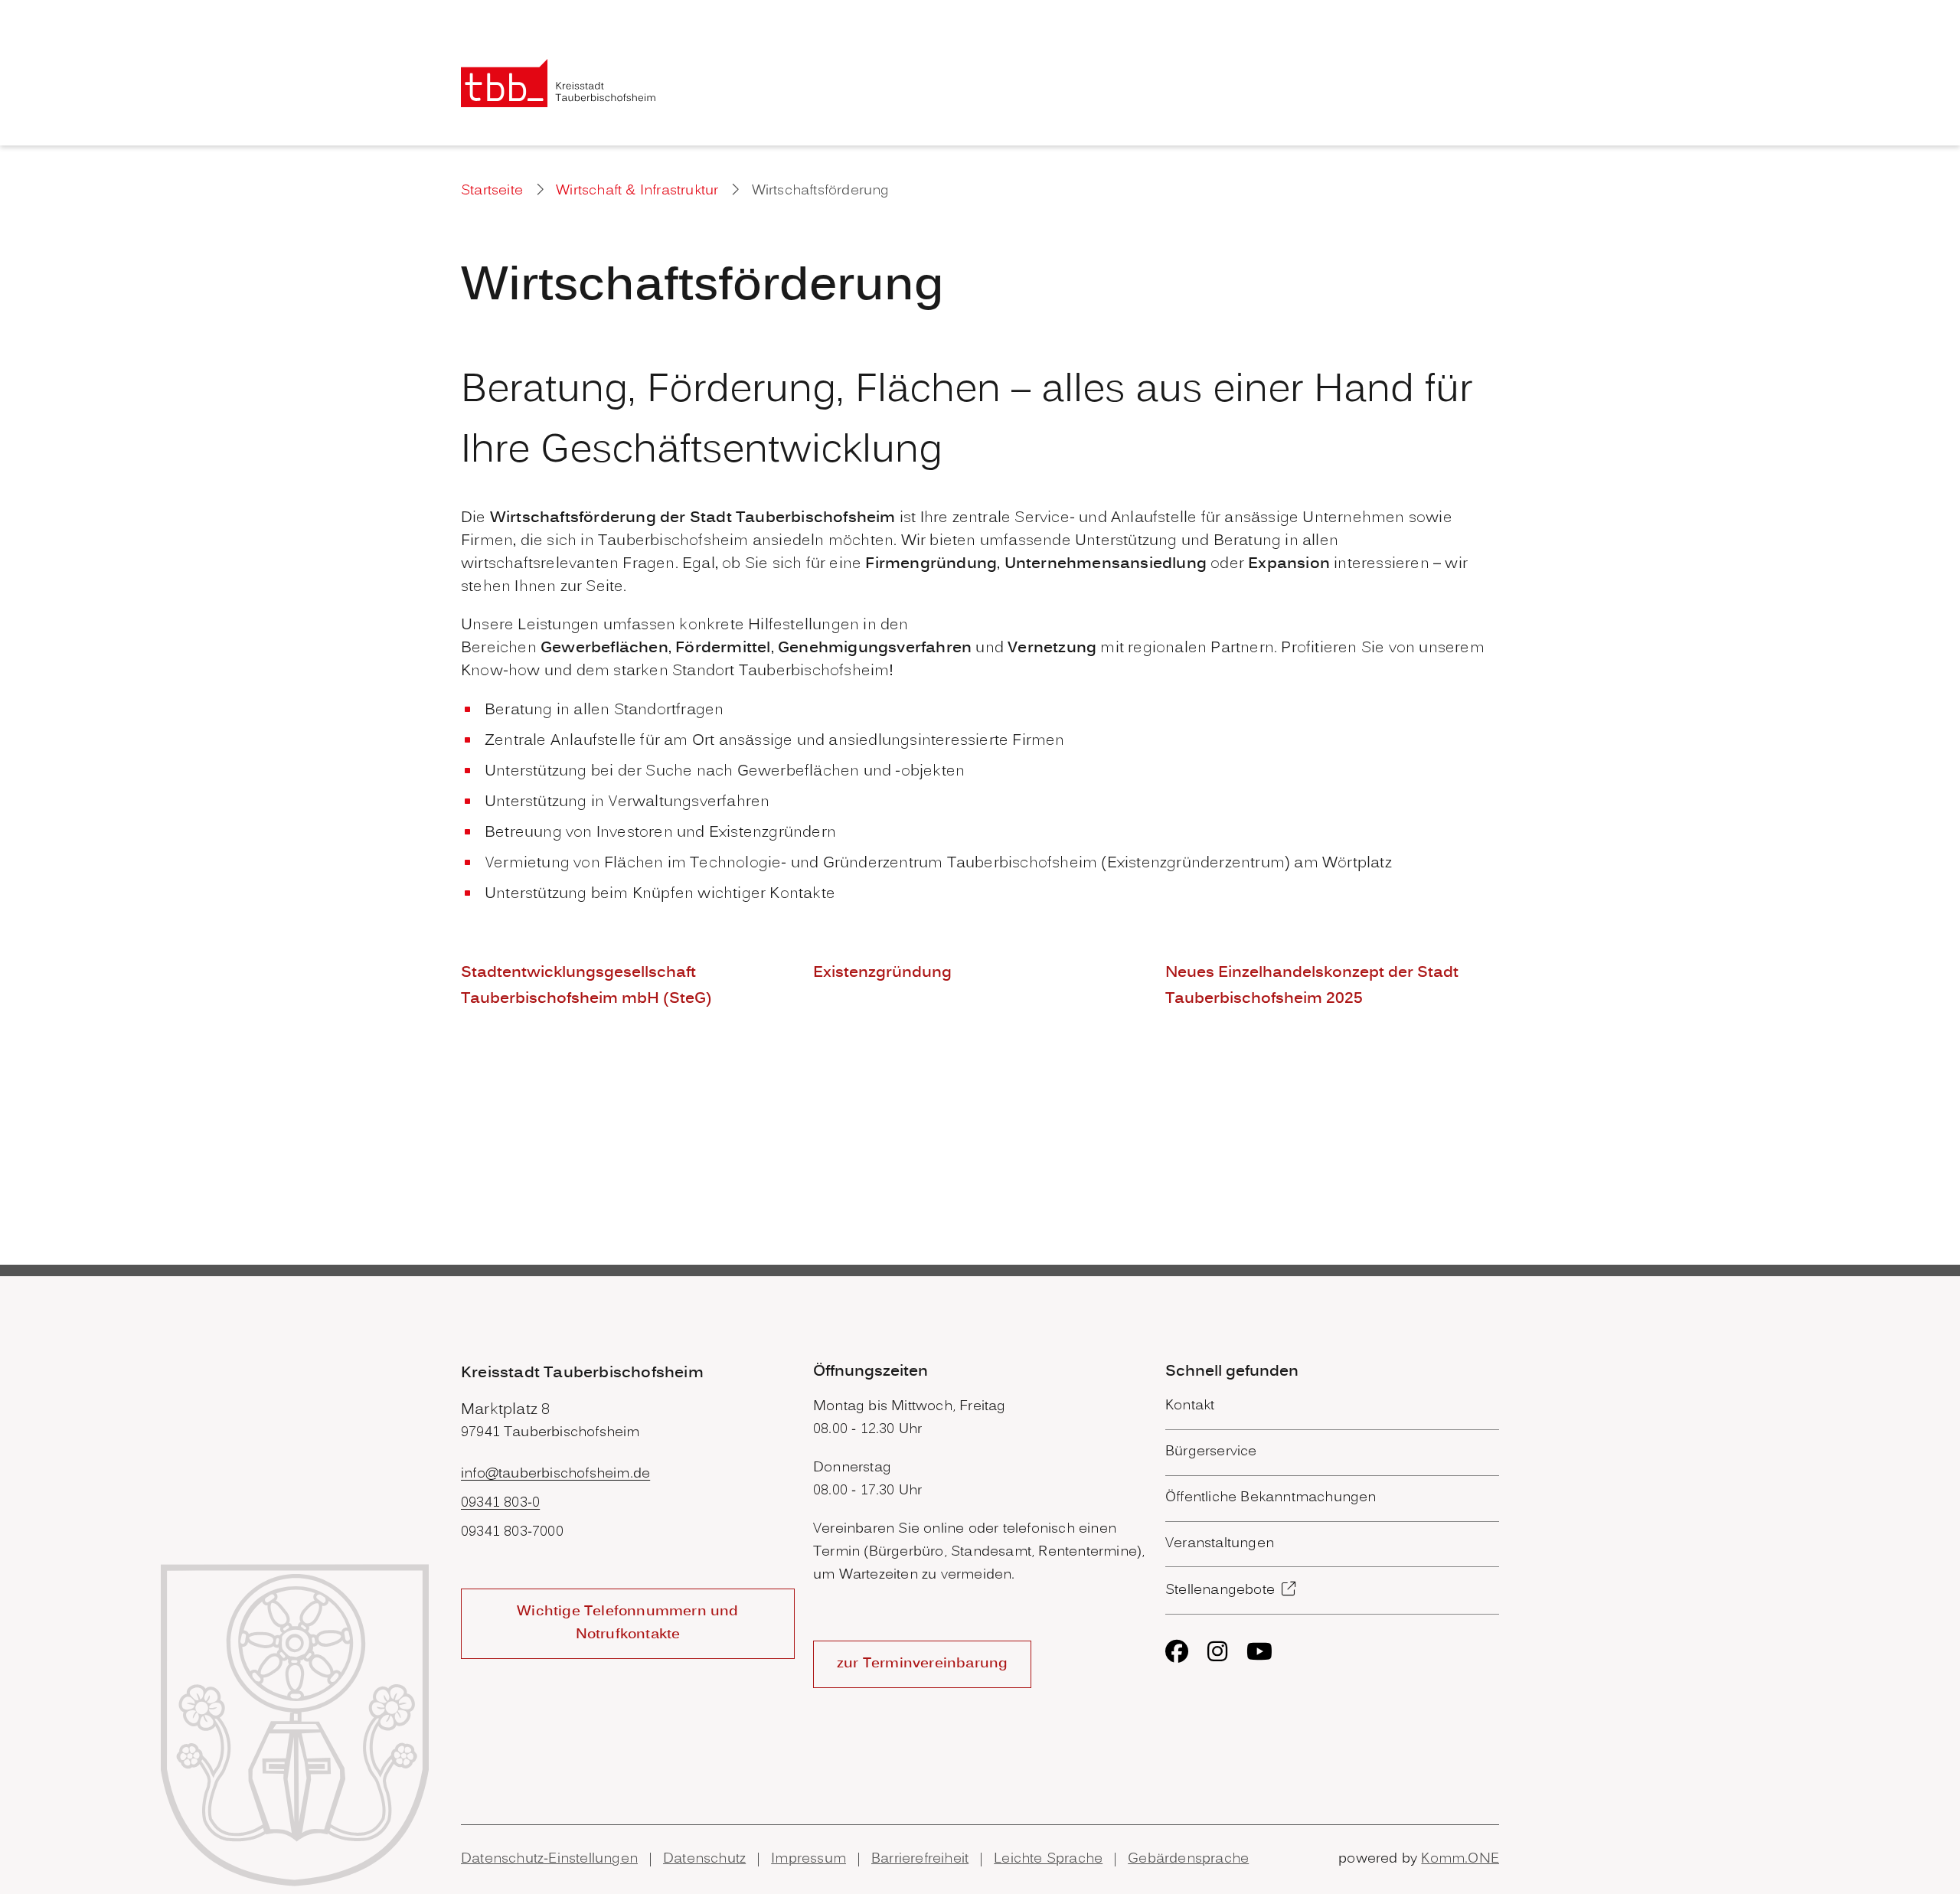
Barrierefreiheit (920, 1859)
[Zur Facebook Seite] (1177, 1651)
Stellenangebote (1220, 1590)
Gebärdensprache (1188, 1859)
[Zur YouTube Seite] (1259, 1651)
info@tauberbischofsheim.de (555, 1474)
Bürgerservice (1211, 1452)
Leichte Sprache (1048, 1859)
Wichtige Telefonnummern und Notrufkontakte (627, 1623)
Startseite (492, 191)
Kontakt (1190, 1406)
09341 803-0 (500, 1503)
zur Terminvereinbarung (922, 1664)
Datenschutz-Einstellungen (549, 1859)
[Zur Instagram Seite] (1217, 1651)
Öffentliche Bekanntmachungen (1271, 1498)
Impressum (808, 1859)
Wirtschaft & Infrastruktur (637, 191)
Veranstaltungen (1220, 1544)
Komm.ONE (1460, 1859)
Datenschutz (704, 1859)
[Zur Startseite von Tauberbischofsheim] (559, 83)
